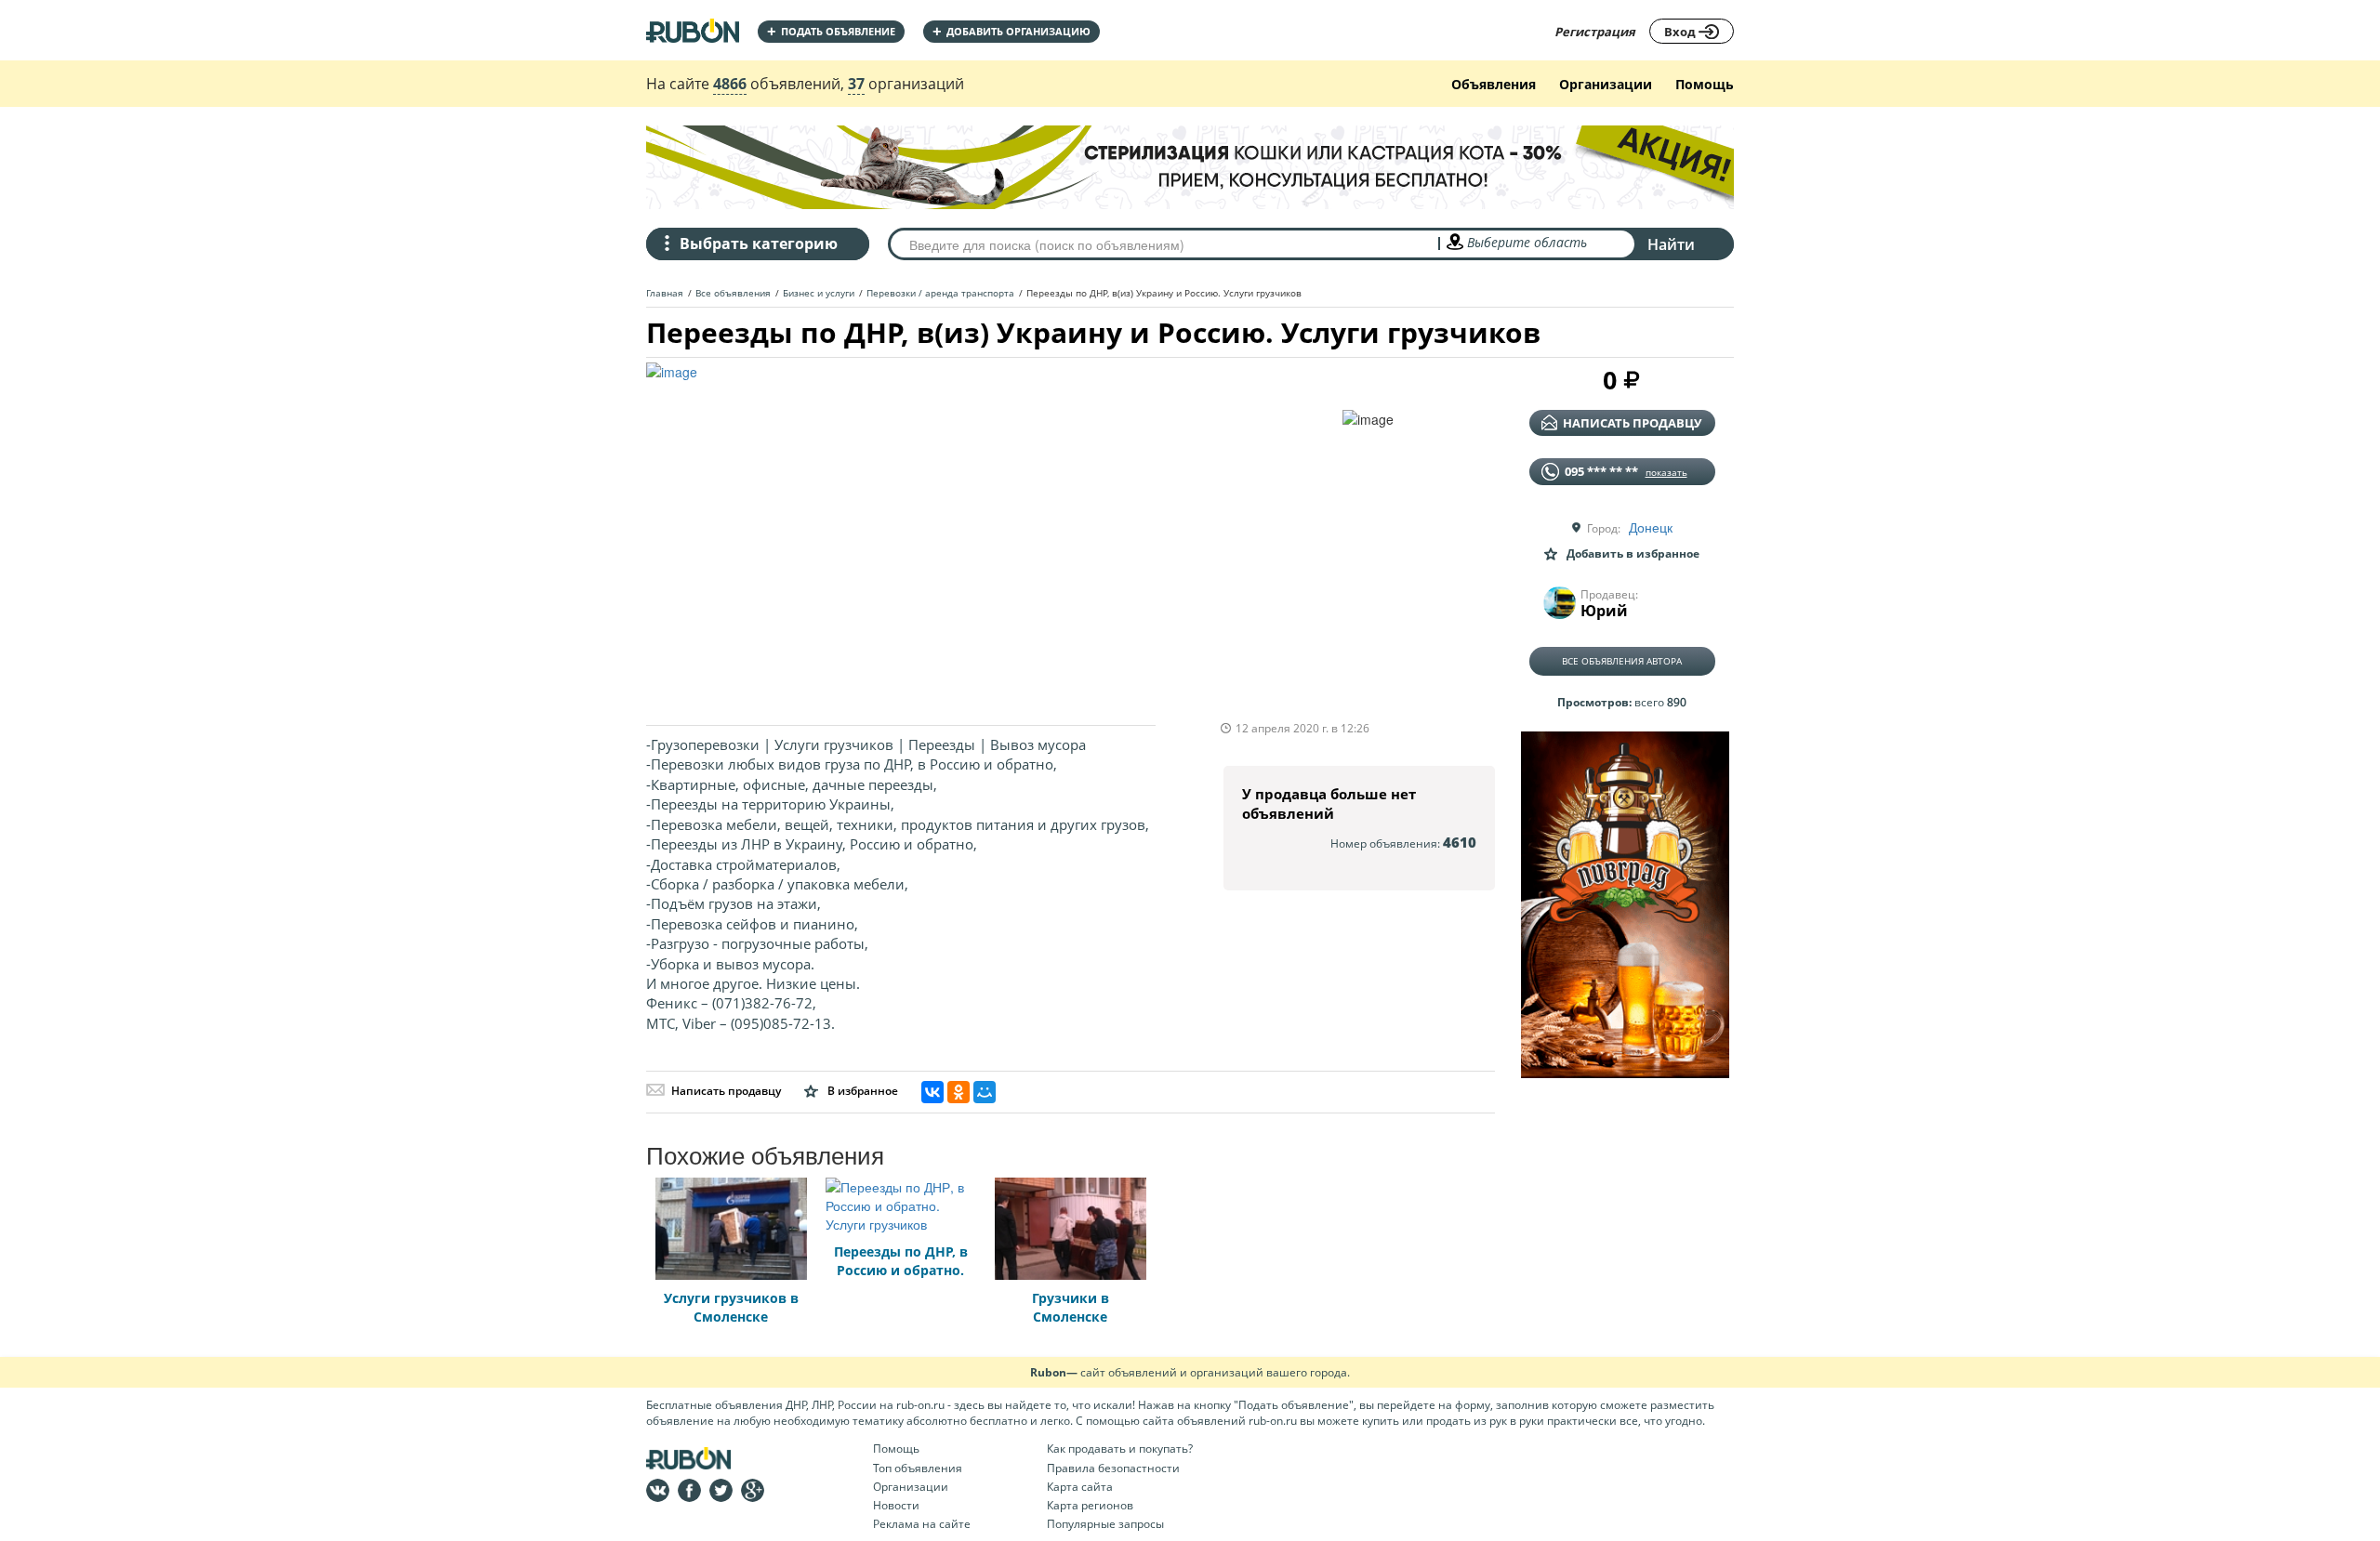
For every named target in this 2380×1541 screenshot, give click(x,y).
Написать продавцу (726, 1091)
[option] (994, 534)
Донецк (1651, 527)
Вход (1681, 32)
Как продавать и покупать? (1120, 1449)
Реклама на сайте (922, 1524)
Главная (665, 293)
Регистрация (1595, 32)
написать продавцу (1632, 423)
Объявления (1494, 84)
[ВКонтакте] (932, 1092)
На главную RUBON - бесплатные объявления (693, 30)
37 (856, 84)
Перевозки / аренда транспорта (940, 293)
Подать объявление (831, 31)
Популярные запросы (1105, 1524)
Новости (896, 1505)
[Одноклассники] (959, 1092)
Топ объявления (918, 1468)
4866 (730, 84)
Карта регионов (1090, 1505)
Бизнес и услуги (819, 293)
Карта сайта (1080, 1487)
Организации (1606, 84)
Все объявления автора (1622, 661)
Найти (1671, 244)
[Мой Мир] (985, 1092)
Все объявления (733, 293)
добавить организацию (1011, 31)
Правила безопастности (1113, 1468)
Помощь (1705, 84)
